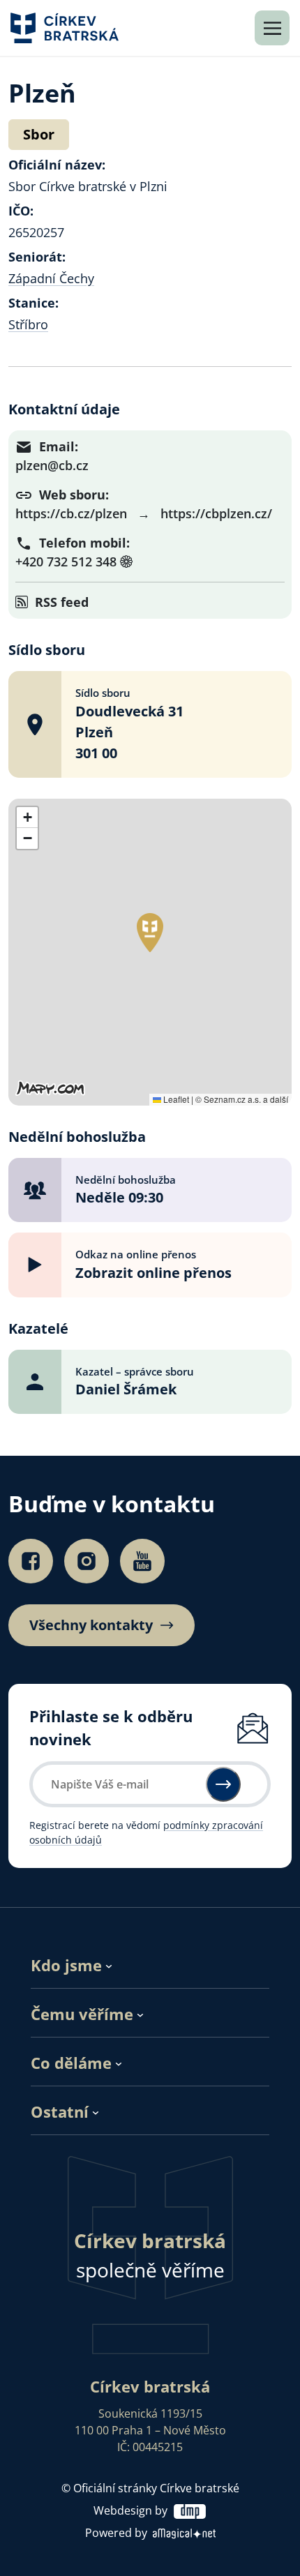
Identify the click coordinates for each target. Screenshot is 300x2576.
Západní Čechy (51, 278)
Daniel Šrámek (126, 1389)
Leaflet (175, 1099)
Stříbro (28, 324)
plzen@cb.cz (52, 465)
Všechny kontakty (91, 1625)
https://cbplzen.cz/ (216, 513)
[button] (150, 933)
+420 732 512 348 (66, 562)
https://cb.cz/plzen (71, 513)
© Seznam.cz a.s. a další (242, 1099)
